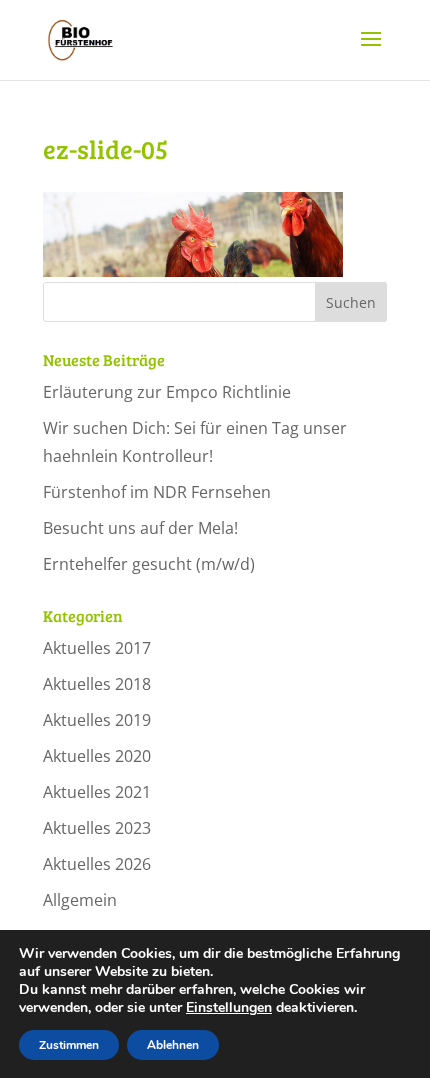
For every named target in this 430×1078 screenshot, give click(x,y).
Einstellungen (229, 1008)
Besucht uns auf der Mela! (140, 528)
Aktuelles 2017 (97, 648)
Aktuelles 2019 (97, 720)
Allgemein (80, 900)
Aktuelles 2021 (97, 792)
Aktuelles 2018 (97, 684)
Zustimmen (69, 1045)
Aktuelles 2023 (97, 828)
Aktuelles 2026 (97, 864)
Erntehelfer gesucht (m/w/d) (149, 564)
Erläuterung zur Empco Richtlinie (167, 392)
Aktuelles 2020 (97, 756)
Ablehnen (173, 1045)
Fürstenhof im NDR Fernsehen (157, 492)
